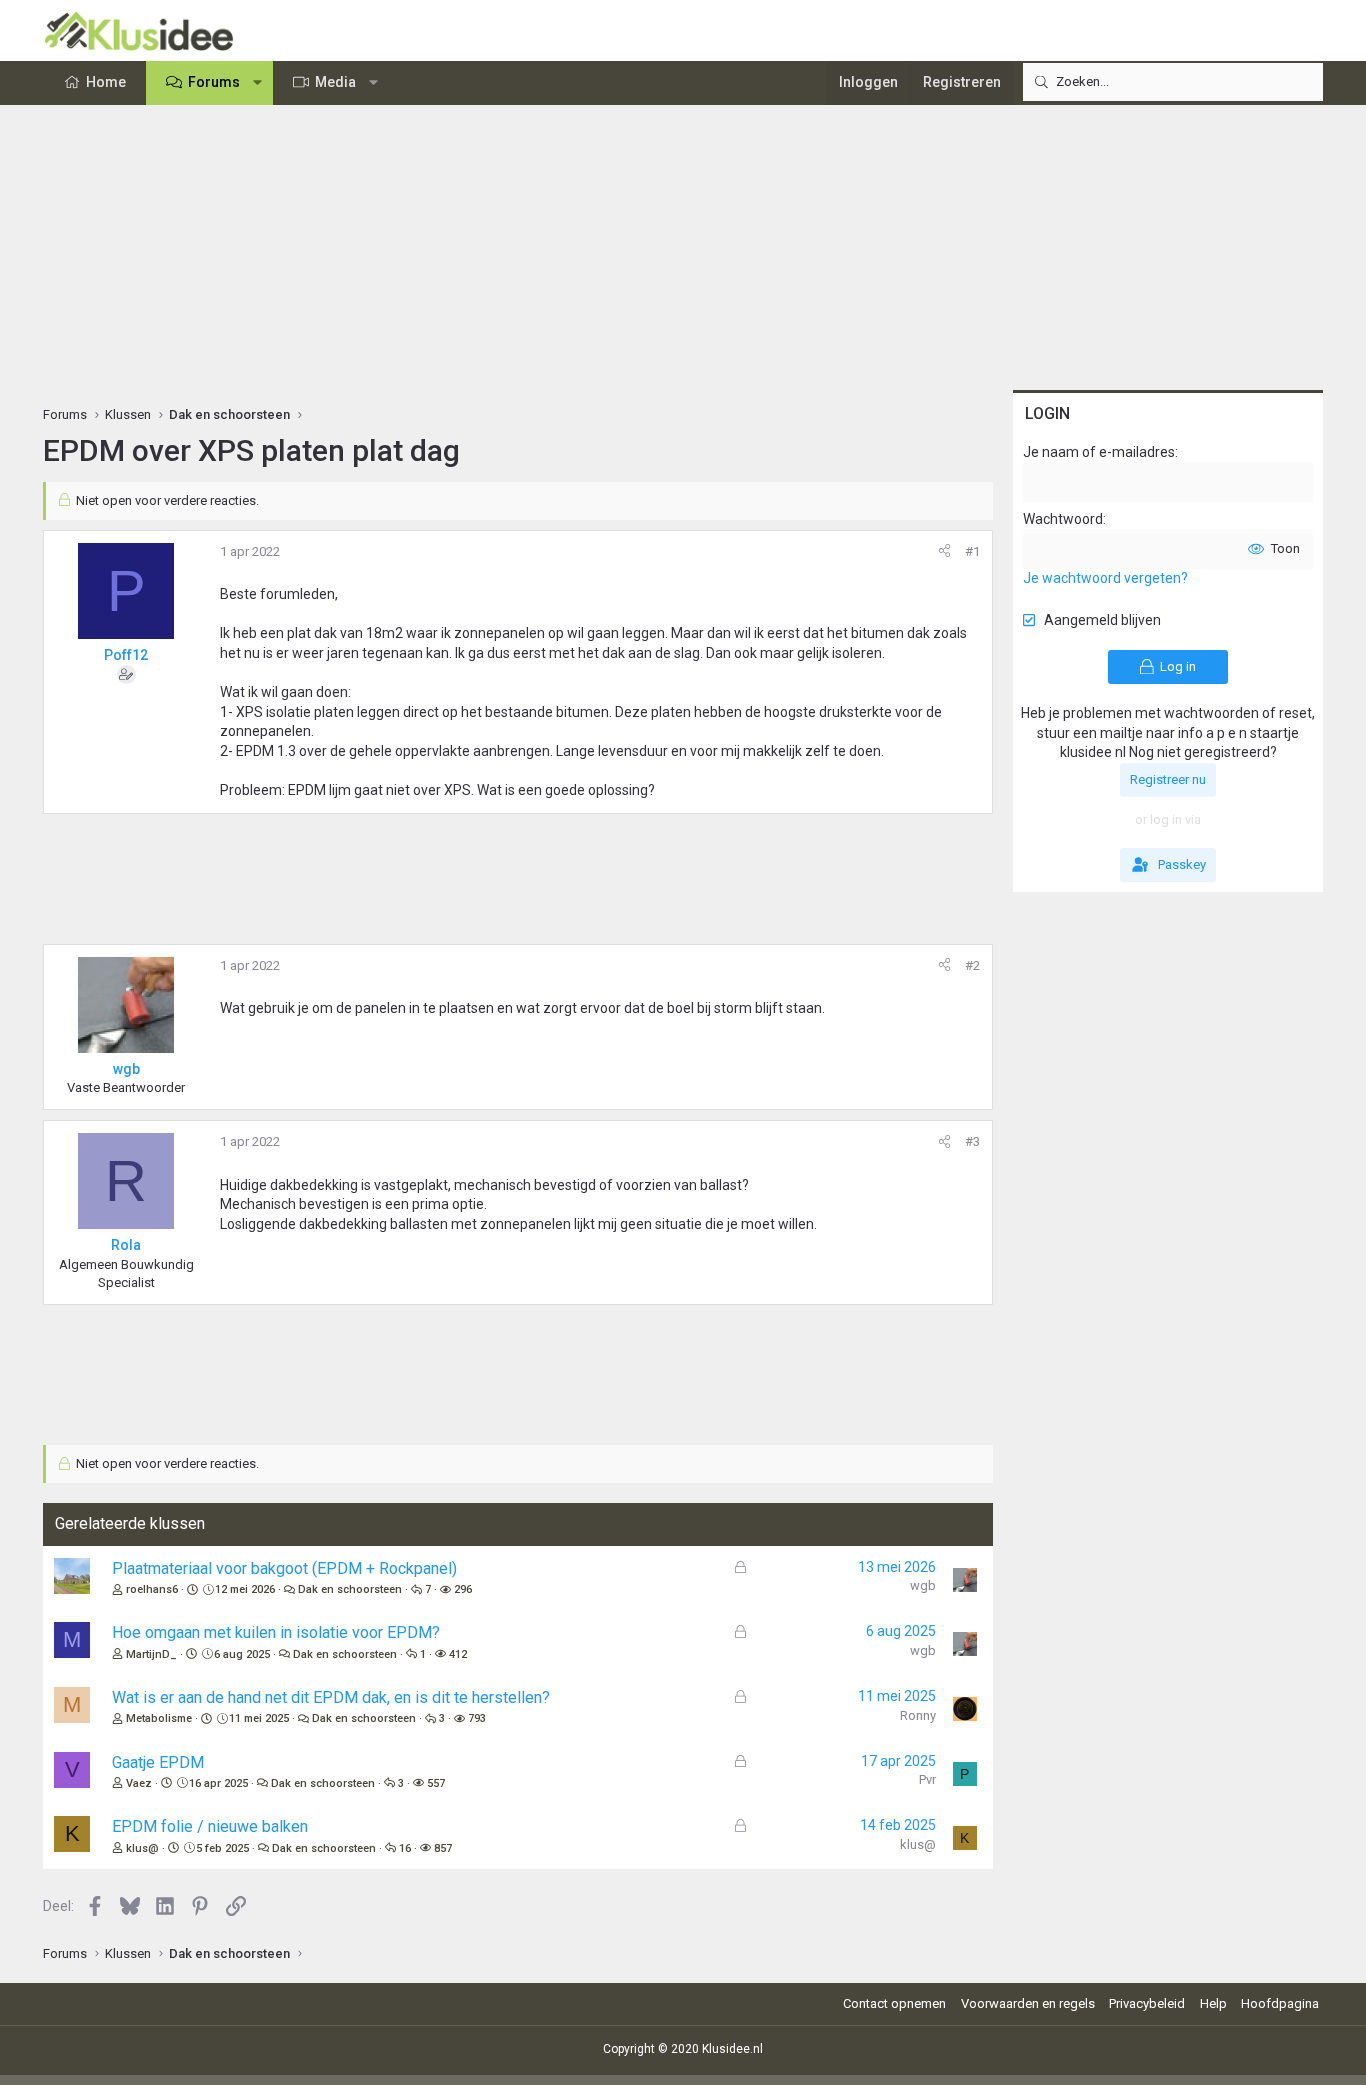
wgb (923, 1585)
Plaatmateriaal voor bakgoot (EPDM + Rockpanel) (284, 1568)
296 (463, 1589)
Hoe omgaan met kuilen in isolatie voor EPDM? (276, 1632)
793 (477, 1718)
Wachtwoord (1063, 519)
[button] (258, 83)
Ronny (918, 1715)
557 (436, 1783)
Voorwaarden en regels (1028, 2003)
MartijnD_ (151, 1654)
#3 (972, 1141)
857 (443, 1848)
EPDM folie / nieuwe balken (210, 1826)
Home (106, 82)
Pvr (927, 1779)
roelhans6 (152, 1589)
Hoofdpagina (1280, 2003)
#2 (972, 965)
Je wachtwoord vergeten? (1105, 578)
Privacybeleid (1147, 2003)
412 (458, 1654)
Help (1213, 2003)
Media (335, 82)
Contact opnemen (894, 2003)
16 (405, 1848)
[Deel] (944, 552)
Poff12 (126, 655)
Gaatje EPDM (158, 1762)
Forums (214, 82)
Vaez (139, 1783)
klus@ (142, 1848)
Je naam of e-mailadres (1099, 452)
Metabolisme (159, 1718)
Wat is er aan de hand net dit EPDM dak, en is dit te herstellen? (331, 1697)
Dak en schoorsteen (350, 1589)
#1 (972, 551)
